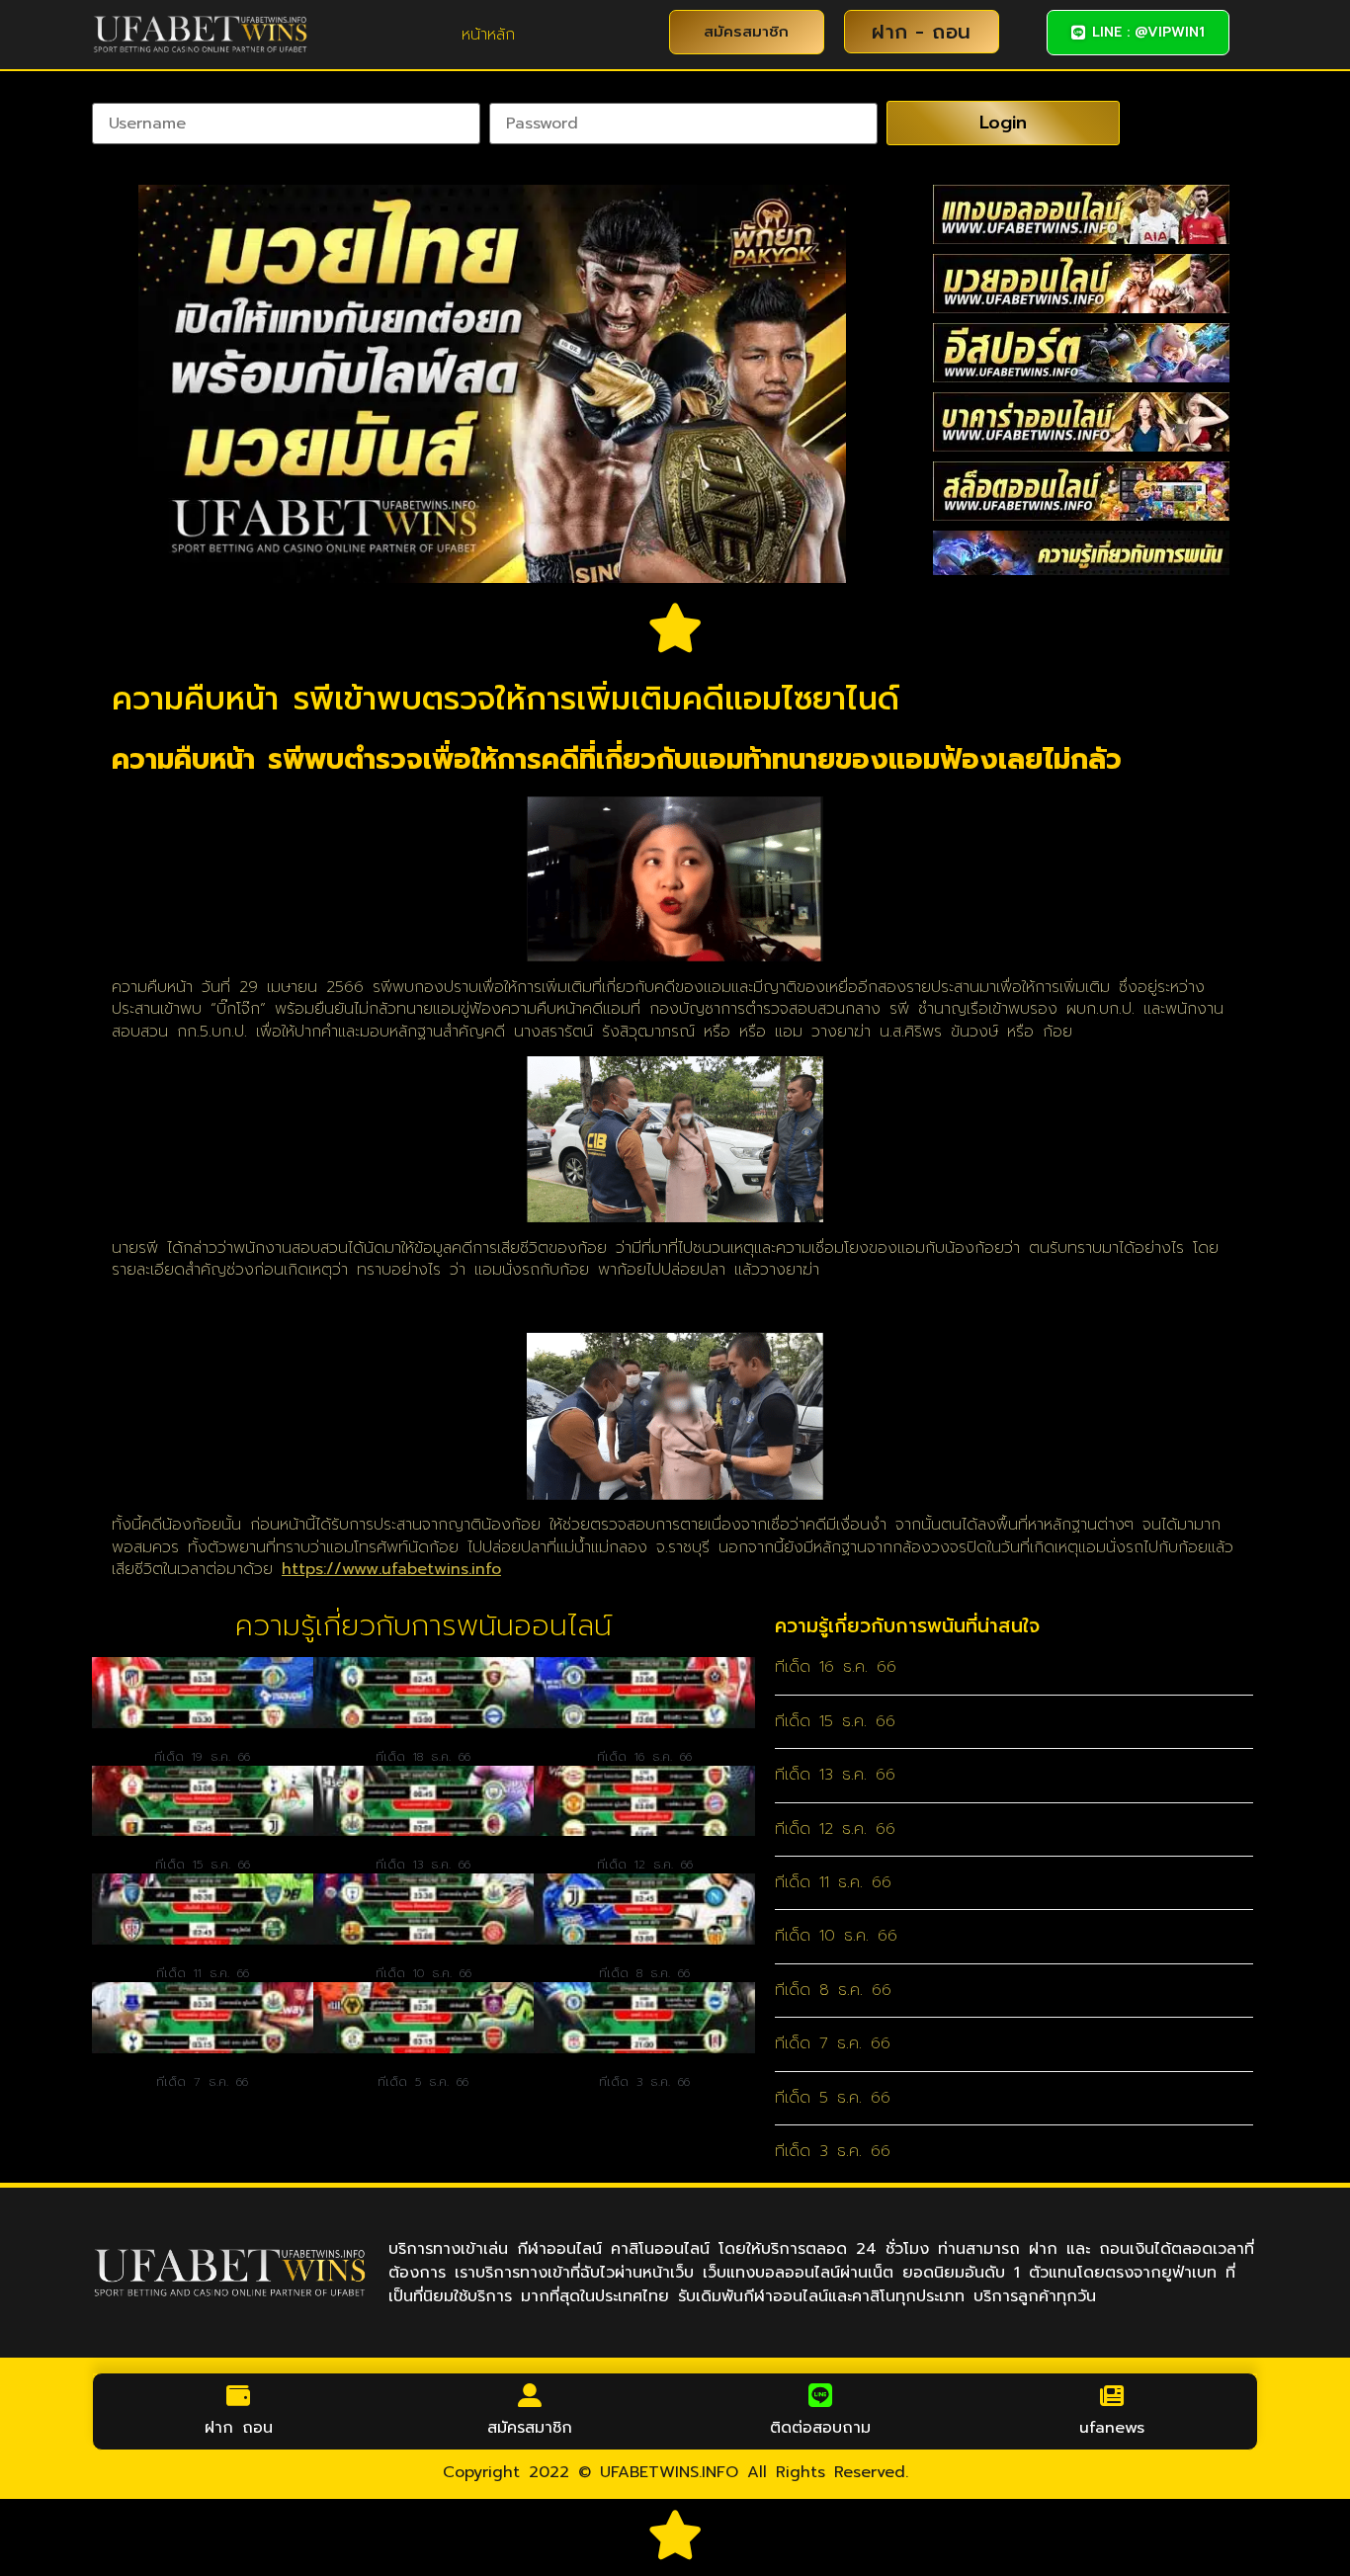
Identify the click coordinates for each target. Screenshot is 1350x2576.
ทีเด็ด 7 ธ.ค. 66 (202, 2082)
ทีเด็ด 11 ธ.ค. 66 (203, 1973)
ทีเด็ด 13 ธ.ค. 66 (423, 1865)
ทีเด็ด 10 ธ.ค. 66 (423, 1973)
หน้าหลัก (488, 35)
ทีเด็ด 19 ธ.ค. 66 (202, 1757)
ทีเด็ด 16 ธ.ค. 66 (644, 1757)
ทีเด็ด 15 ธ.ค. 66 (203, 1865)
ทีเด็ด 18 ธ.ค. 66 (423, 1757)
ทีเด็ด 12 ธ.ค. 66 (645, 1865)
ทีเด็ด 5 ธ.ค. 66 (423, 2082)
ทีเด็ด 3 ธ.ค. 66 (644, 2082)
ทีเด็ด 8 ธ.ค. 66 (644, 1973)
